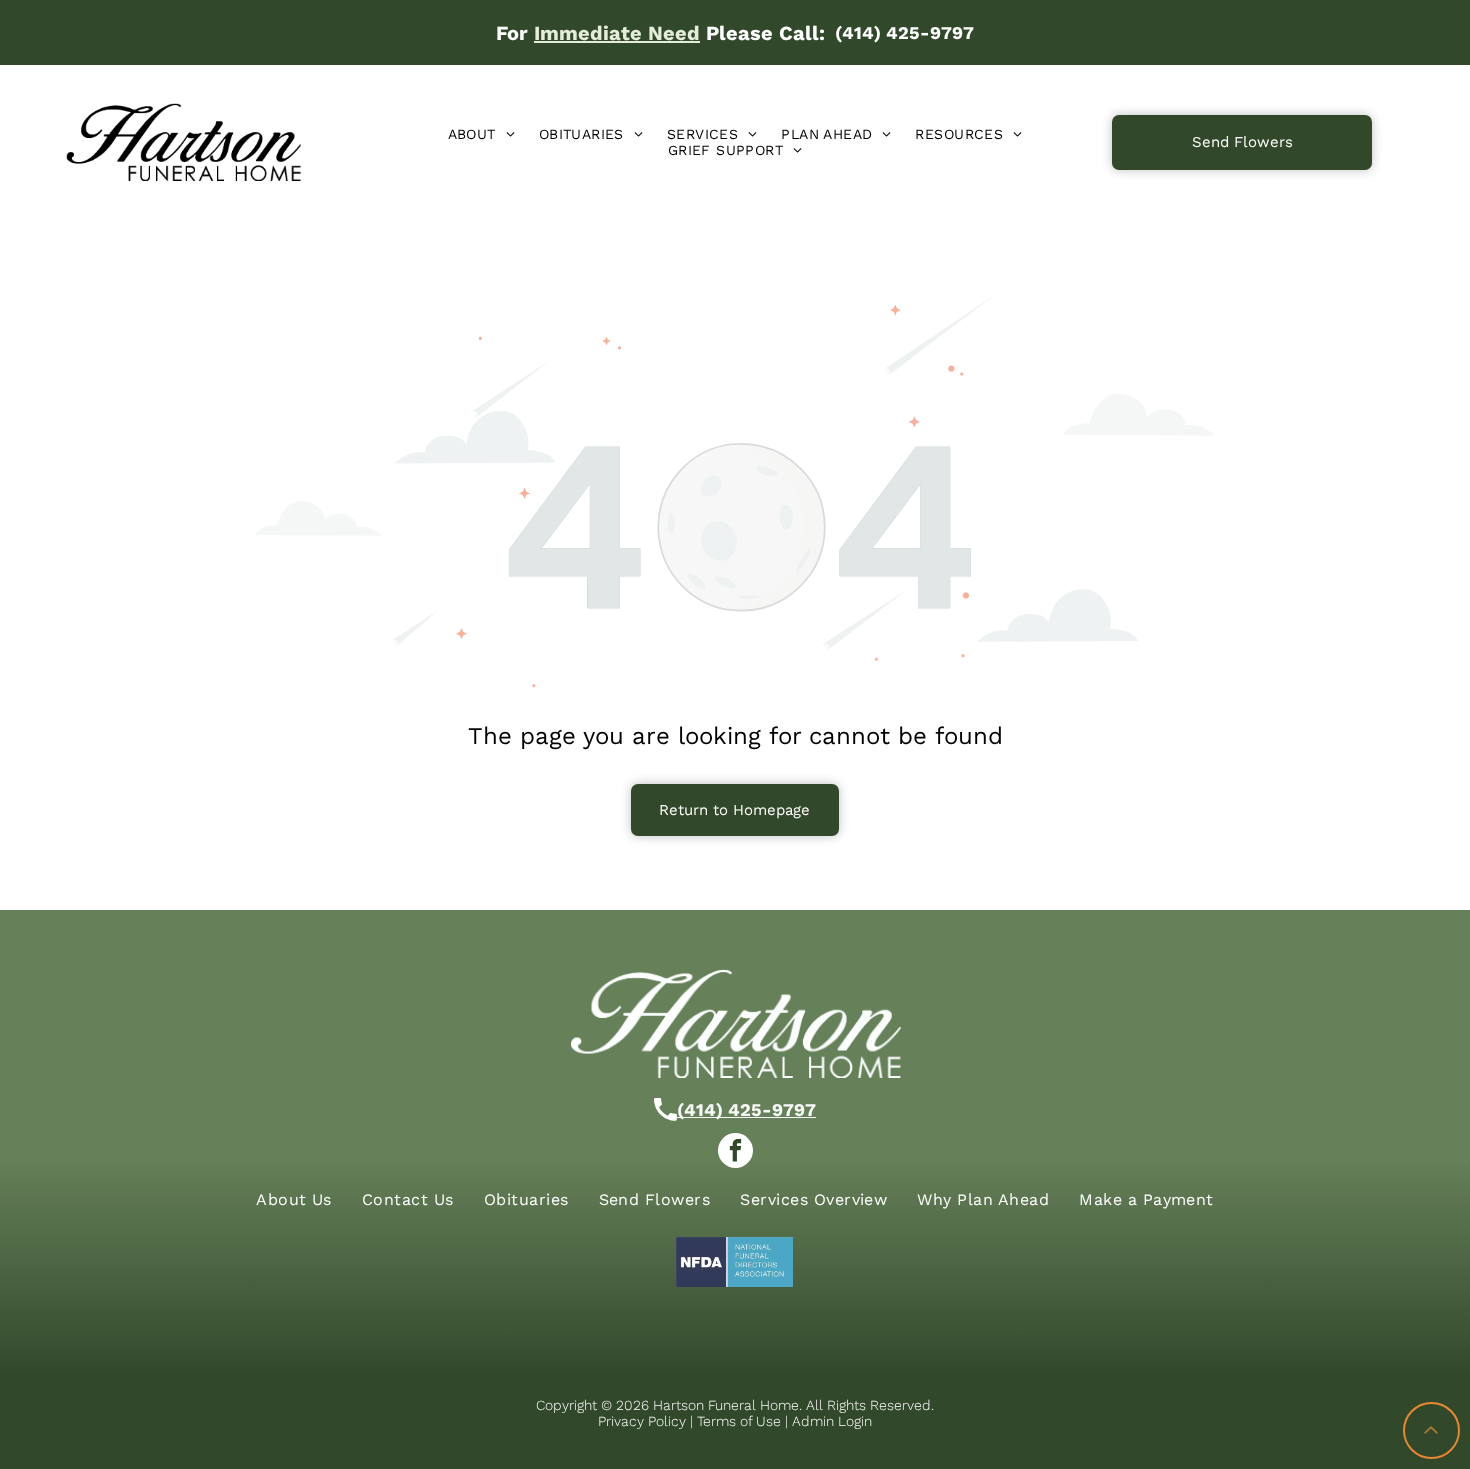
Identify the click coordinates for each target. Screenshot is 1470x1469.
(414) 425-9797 (746, 1109)
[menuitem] (481, 134)
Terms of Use (739, 1421)
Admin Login (832, 1421)
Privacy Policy (642, 1421)
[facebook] (735, 1153)
